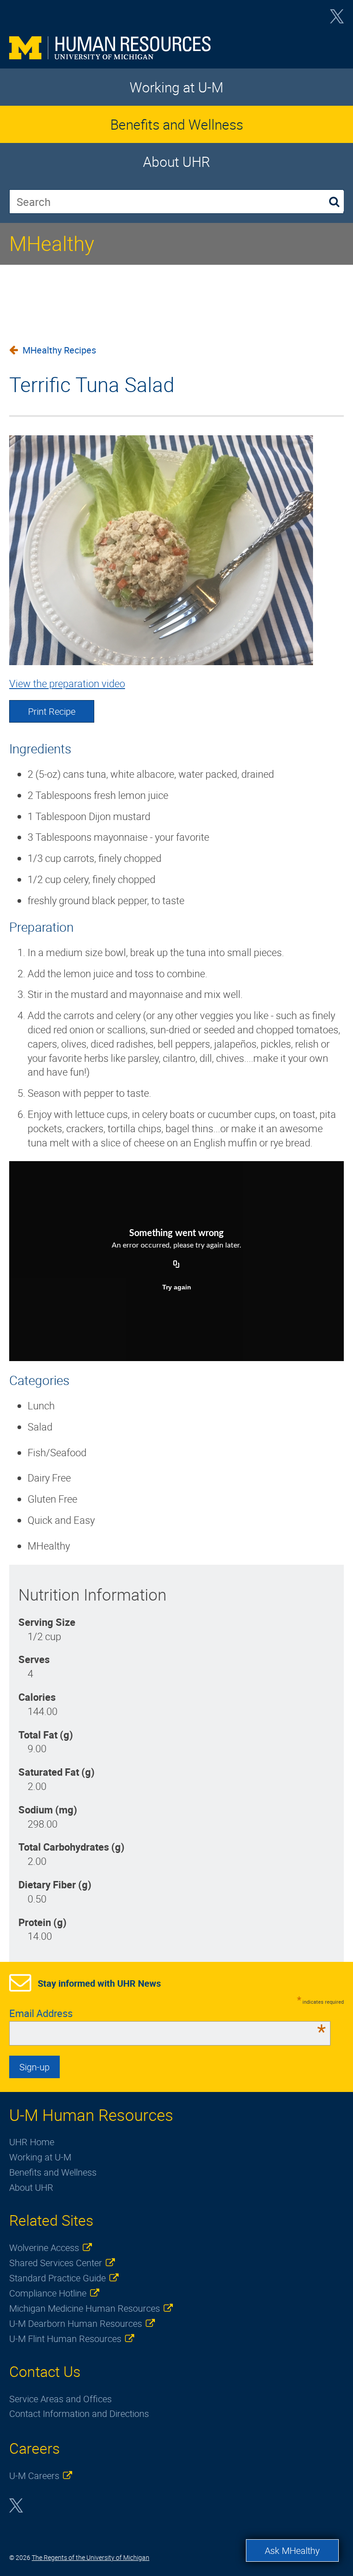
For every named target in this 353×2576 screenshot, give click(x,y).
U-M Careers (34, 2476)
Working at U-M (176, 87)
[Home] (176, 48)
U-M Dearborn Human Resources (76, 2323)
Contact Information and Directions (79, 2414)
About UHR (176, 162)
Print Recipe (52, 711)
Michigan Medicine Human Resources (85, 2308)
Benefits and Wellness (177, 124)
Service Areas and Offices (60, 2399)
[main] (176, 1148)
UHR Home (32, 2142)
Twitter (337, 19)
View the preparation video (67, 683)
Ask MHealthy (292, 2550)
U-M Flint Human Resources (65, 2339)
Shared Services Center (56, 2263)
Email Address (168, 2013)
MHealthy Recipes (59, 350)
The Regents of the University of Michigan (91, 2557)
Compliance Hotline (48, 2293)
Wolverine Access (44, 2248)
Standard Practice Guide (57, 2278)
